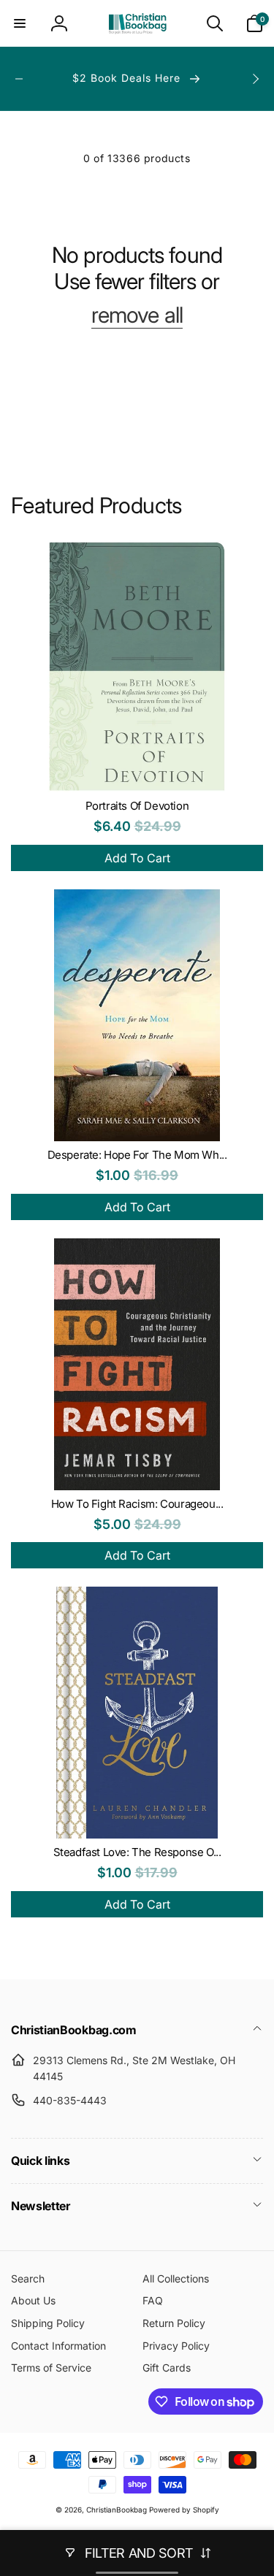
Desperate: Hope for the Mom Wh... (137, 1155)
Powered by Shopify (184, 2510)
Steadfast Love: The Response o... (137, 1852)
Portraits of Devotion (137, 806)
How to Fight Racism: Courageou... (137, 1504)
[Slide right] (255, 79)
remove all (137, 315)
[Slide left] (19, 79)
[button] (20, 23)
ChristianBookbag (117, 2510)
